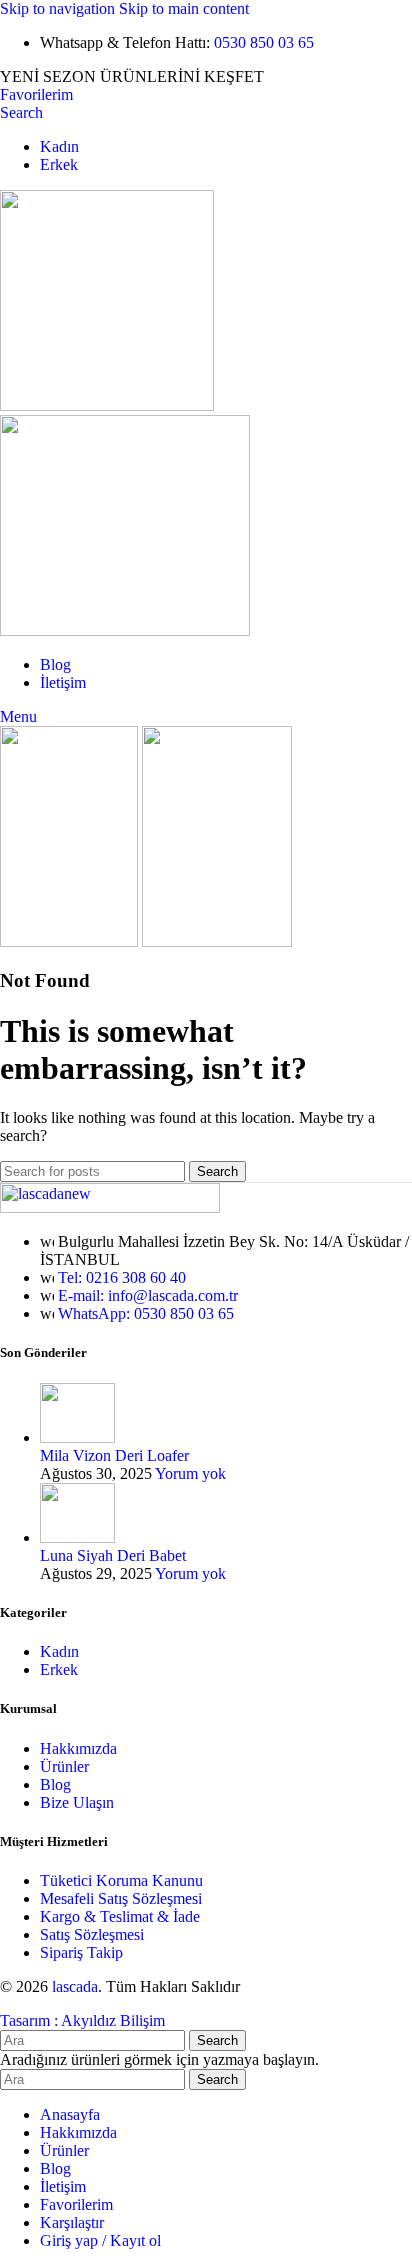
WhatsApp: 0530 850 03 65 (146, 1313)
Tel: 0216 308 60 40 (122, 1277)
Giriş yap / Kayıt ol (100, 2240)
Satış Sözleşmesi (92, 1934)
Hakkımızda (78, 1748)
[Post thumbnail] (77, 1437)
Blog (55, 1784)
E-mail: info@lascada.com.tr (148, 1295)
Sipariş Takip (81, 1952)
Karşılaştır (72, 2222)
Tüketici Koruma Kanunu (121, 1880)
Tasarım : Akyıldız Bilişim (82, 2020)
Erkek (59, 1669)
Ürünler (64, 1766)
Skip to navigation (59, 8)
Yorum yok (190, 1473)
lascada (75, 1986)
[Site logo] (107, 405)
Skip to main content (184, 8)
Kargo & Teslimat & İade (120, 1916)
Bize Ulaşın (77, 1802)
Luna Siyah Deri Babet (113, 1555)
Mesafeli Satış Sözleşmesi (121, 1898)
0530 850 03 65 (264, 42)
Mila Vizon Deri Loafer (114, 1455)
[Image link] (110, 1207)
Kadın (59, 1651)
